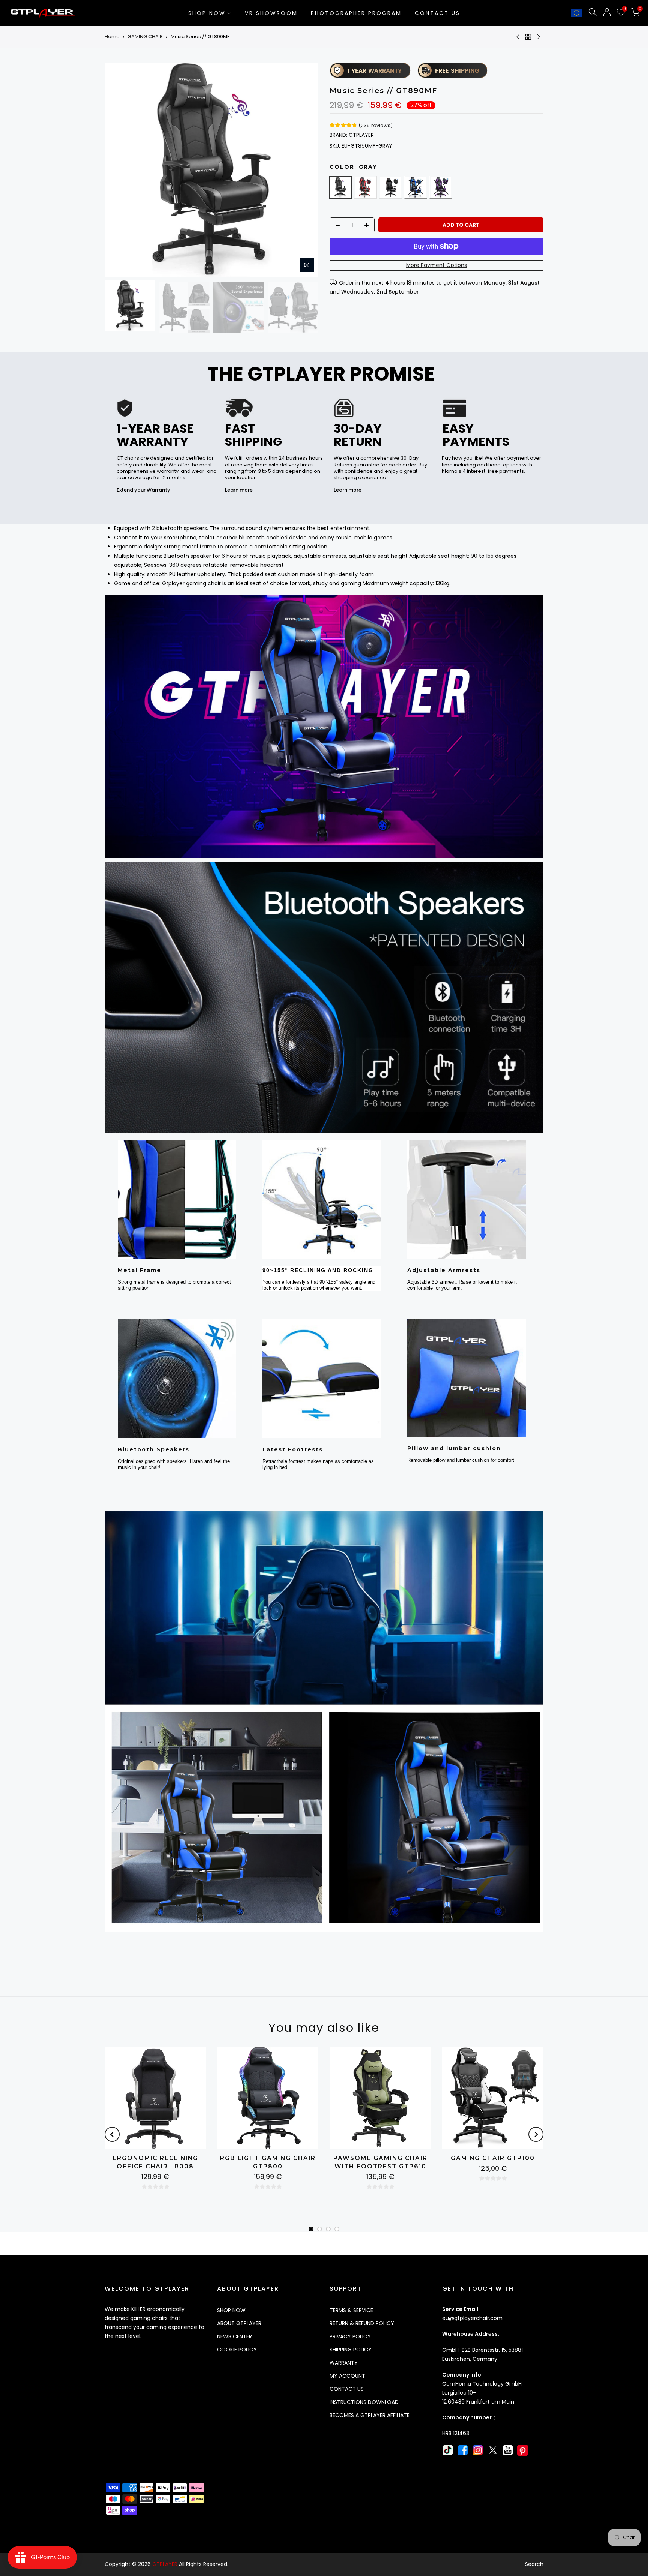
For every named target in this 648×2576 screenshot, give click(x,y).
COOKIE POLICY (237, 2350)
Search (534, 2564)
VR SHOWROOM (271, 13)
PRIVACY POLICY (350, 2336)
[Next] (306, 170)
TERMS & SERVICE (351, 2310)
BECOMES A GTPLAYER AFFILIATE (370, 2415)
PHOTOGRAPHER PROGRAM (356, 13)
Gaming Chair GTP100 (493, 2158)
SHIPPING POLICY (351, 2350)
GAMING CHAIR (145, 37)
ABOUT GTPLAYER (239, 2323)
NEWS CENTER (235, 2336)
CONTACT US (437, 13)
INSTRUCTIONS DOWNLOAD (364, 2402)
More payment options (436, 265)
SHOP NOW (207, 13)
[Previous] (117, 170)
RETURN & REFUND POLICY (362, 2323)
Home (112, 37)
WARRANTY (344, 2363)
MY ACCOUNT (347, 2376)
